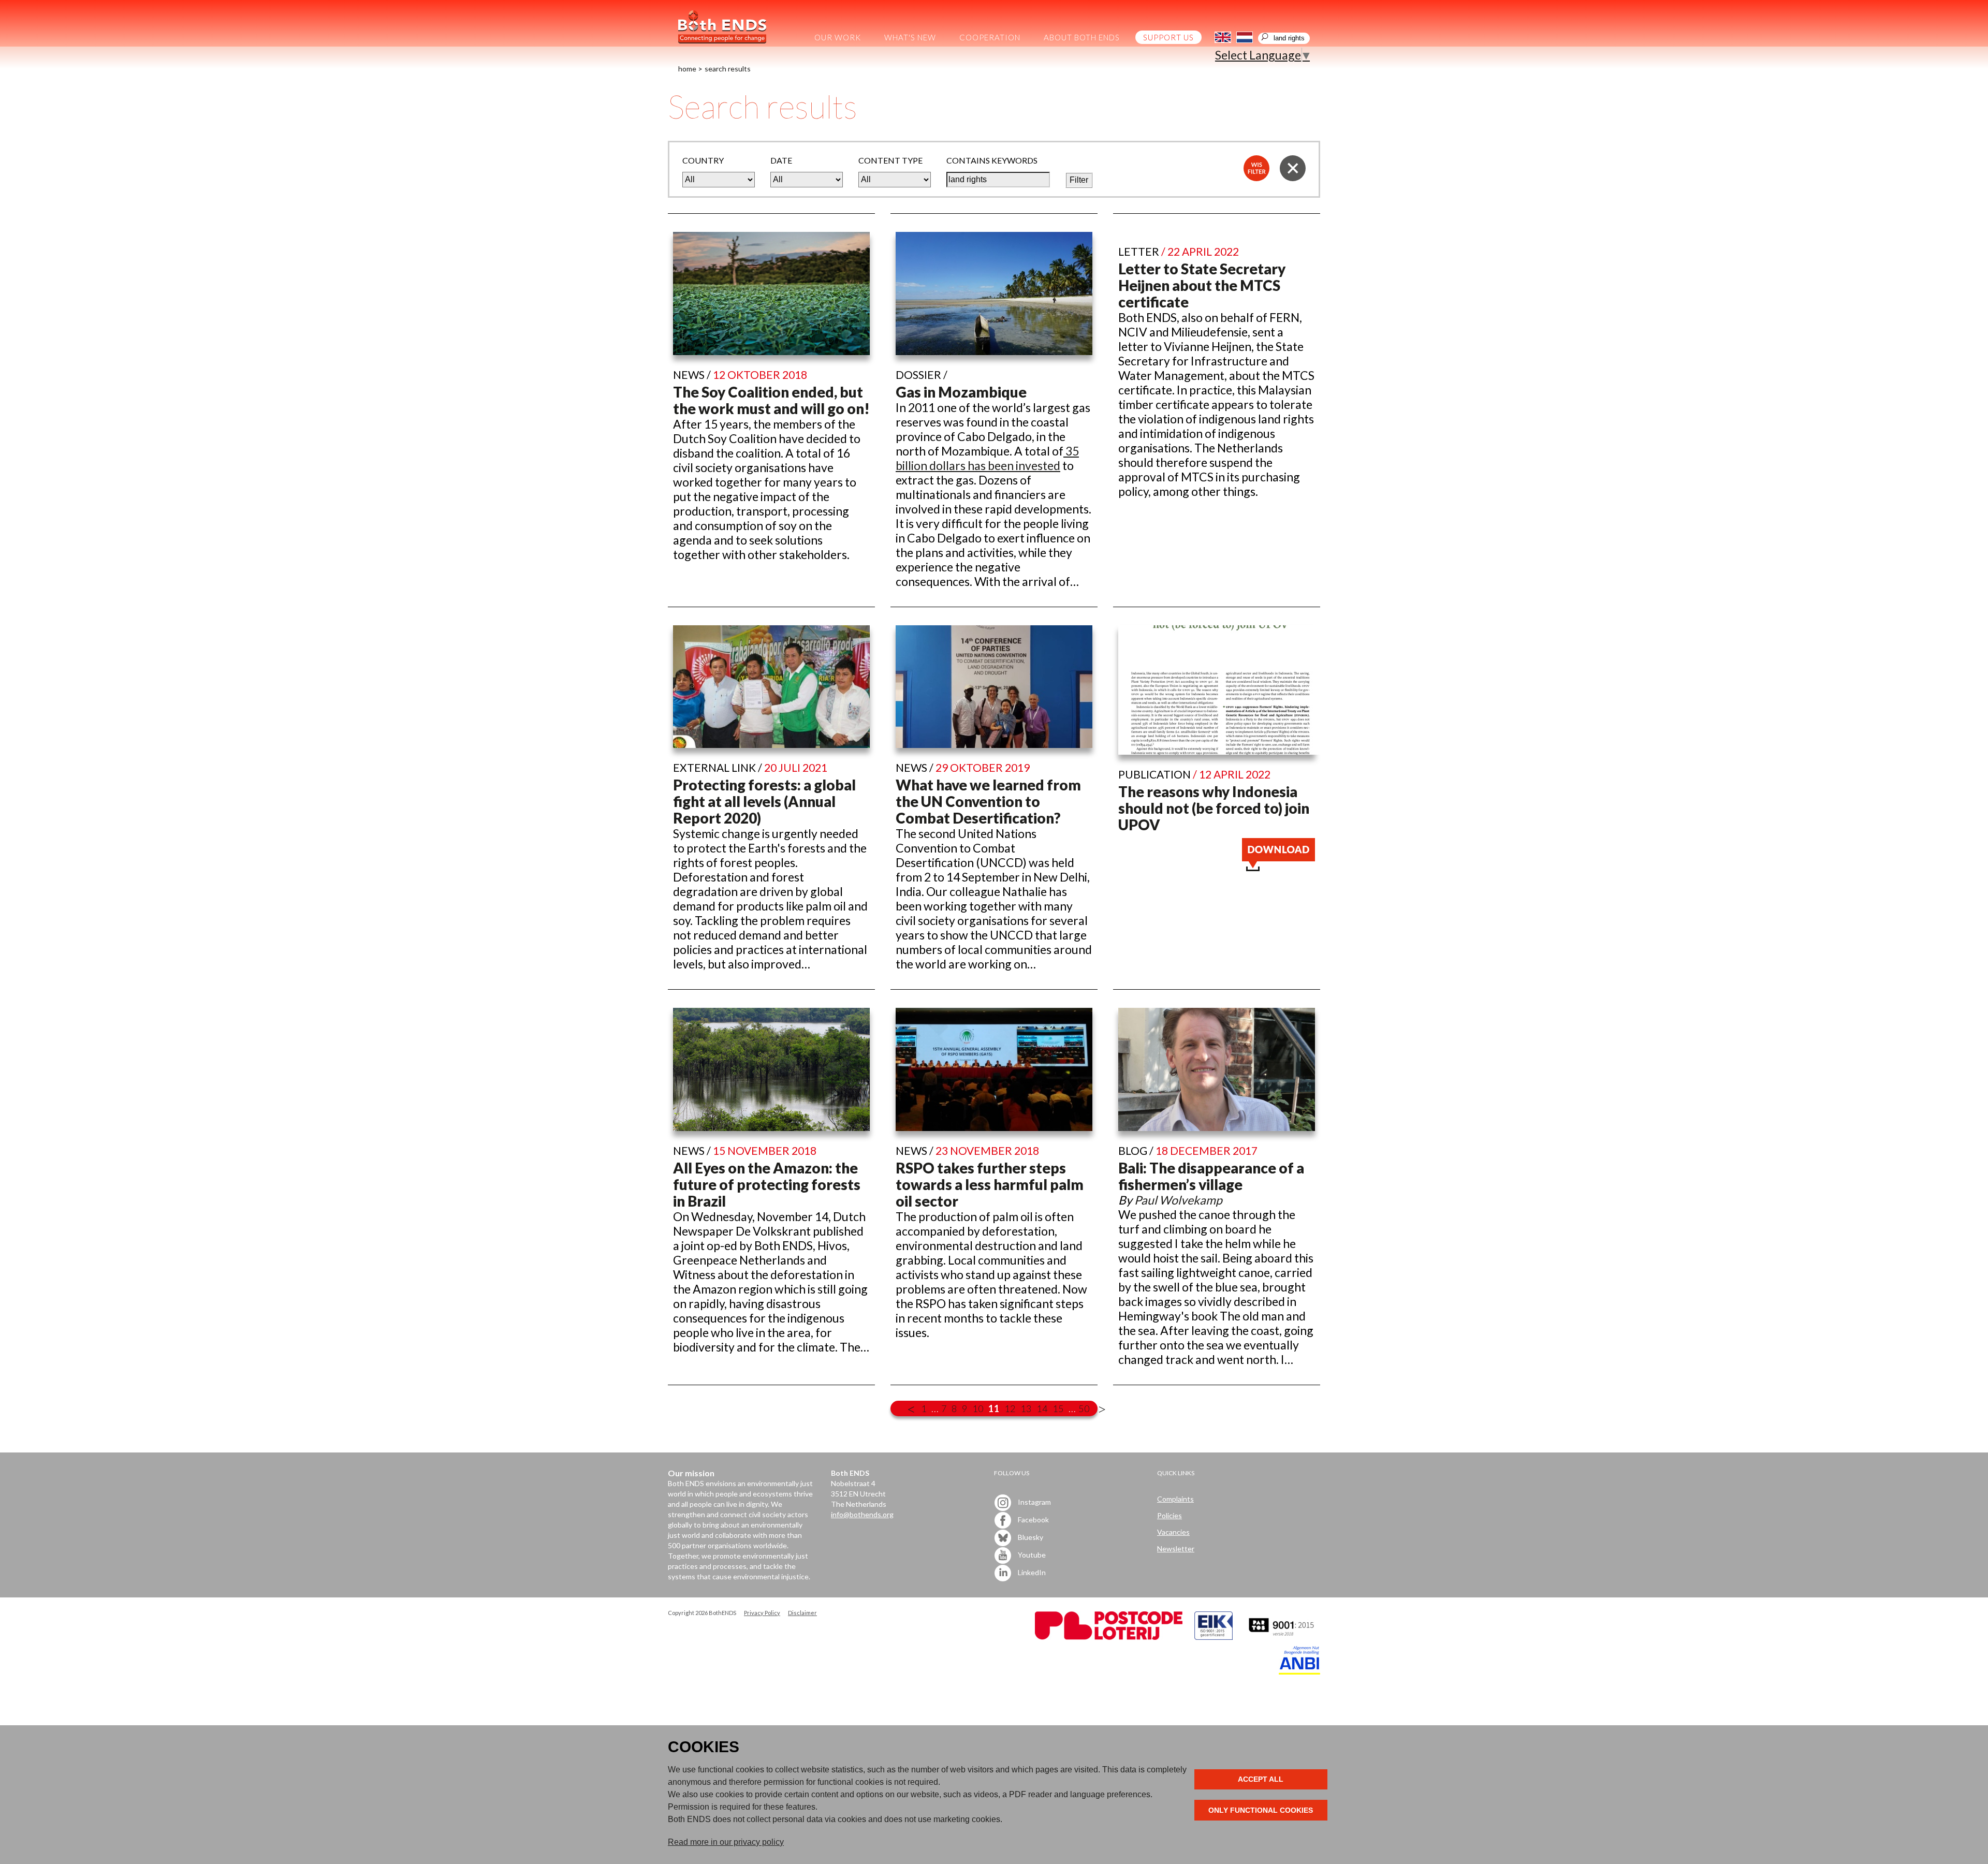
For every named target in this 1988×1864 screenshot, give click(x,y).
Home (687, 69)
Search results (728, 69)
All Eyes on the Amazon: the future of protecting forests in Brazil (767, 1184)
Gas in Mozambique (961, 392)
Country (703, 160)
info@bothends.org (862, 1514)
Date (781, 160)
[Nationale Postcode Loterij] (1109, 1637)
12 (1010, 1408)
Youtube (1031, 1554)
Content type (890, 160)
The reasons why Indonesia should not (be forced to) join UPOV (1214, 808)
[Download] (1278, 867)
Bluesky (1030, 1537)
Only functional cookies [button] (1261, 1810)
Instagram (1034, 1501)
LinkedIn (1031, 1572)
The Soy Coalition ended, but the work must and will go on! (771, 400)
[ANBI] (1299, 1672)
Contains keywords (992, 160)
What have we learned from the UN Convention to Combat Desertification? (988, 801)
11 (994, 1408)
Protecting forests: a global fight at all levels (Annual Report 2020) (764, 801)
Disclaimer (802, 1613)
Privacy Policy (762, 1613)
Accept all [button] (1261, 1779)
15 (1058, 1408)
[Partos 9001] (1282, 1637)
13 (1026, 1408)
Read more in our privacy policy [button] (726, 1842)
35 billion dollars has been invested (987, 458)
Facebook (1033, 1519)
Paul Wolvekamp (1178, 1200)
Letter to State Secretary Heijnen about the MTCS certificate (1202, 285)
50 (1084, 1408)
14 (1042, 1408)
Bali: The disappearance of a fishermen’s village (1211, 1176)
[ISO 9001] (1214, 1637)
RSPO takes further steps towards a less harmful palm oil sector (990, 1184)
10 (978, 1408)
